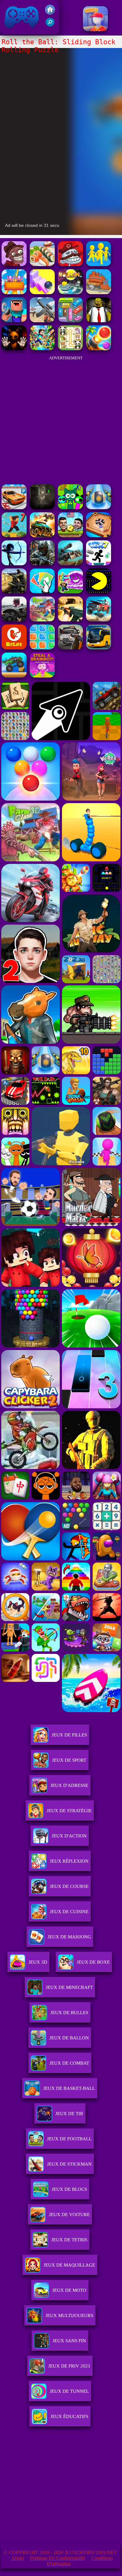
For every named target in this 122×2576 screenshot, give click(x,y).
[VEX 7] (99, 564)
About (18, 2558)
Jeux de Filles (69, 1735)
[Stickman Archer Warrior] (14, 564)
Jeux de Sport (69, 1760)
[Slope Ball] (99, 508)
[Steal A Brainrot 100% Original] (42, 676)
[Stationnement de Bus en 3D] (99, 648)
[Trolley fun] (99, 292)
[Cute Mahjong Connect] (70, 349)
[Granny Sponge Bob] (99, 321)
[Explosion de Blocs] (42, 648)
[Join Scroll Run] (99, 264)
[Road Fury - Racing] (99, 620)
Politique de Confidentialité (58, 2558)
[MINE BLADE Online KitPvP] (42, 349)
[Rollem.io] (70, 292)
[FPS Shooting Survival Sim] (42, 321)
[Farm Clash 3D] (42, 620)
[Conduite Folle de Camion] (14, 676)
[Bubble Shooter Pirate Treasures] (99, 349)
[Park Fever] (70, 321)
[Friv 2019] (50, 13)
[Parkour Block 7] (14, 536)
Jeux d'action (69, 1836)
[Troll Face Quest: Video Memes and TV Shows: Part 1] (70, 264)
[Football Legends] (70, 536)
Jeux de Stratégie (69, 1811)
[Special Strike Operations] (70, 620)
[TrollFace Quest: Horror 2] (14, 264)
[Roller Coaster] (14, 292)
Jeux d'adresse (69, 1785)
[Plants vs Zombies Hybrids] (70, 648)
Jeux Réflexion (69, 1861)
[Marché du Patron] (95, 29)
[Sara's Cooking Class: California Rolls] (42, 264)
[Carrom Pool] (99, 536)
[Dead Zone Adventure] (42, 508)
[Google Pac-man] (99, 592)
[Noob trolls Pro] (14, 321)
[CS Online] (14, 592)
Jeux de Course (69, 1886)
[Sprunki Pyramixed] (70, 508)
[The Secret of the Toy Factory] (14, 349)
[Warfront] (42, 564)
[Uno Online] (42, 592)
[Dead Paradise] (42, 536)
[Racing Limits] (14, 620)
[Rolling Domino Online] (42, 292)
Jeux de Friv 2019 (21, 31)
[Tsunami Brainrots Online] (70, 592)
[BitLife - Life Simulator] (14, 648)
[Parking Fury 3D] (14, 508)
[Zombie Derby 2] (70, 564)
